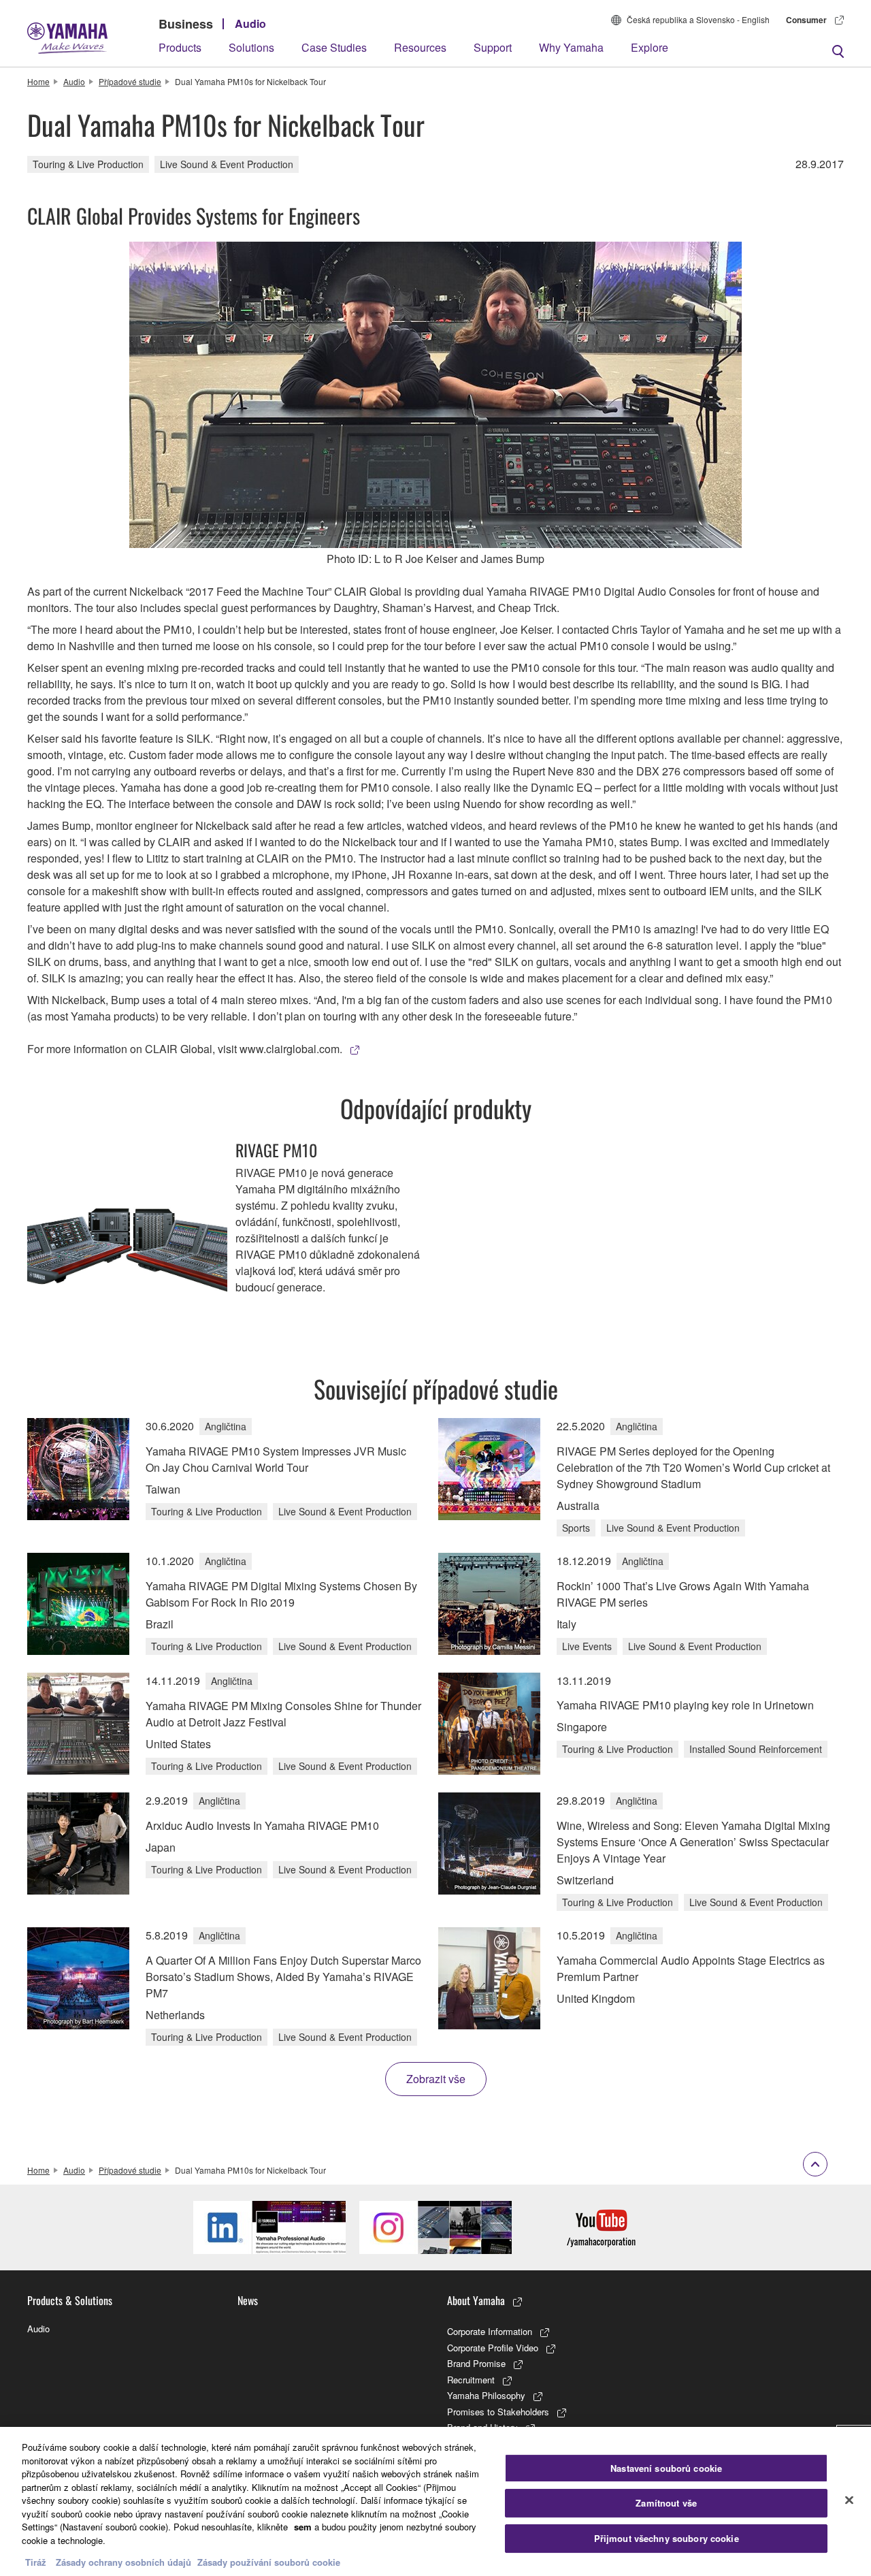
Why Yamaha (571, 47)
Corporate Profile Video (493, 2348)
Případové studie (130, 81)
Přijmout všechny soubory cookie (667, 2538)
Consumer (806, 20)
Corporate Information (490, 2331)
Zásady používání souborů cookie (269, 2562)
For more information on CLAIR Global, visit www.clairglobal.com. (185, 1049)
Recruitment (471, 2380)
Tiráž (36, 2562)
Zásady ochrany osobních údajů (124, 2562)
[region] (435, 2501)
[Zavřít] (849, 2500)
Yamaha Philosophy (486, 2395)
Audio (250, 23)
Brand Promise (476, 2363)
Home (38, 81)
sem (303, 2527)
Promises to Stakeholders (498, 2412)
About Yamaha (476, 2300)
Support (493, 47)
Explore (650, 47)
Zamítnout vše (666, 2503)
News (248, 2300)
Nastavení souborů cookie (666, 2468)
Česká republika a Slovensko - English (698, 19)
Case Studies (334, 47)
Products (180, 47)
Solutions (251, 47)
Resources (420, 47)
